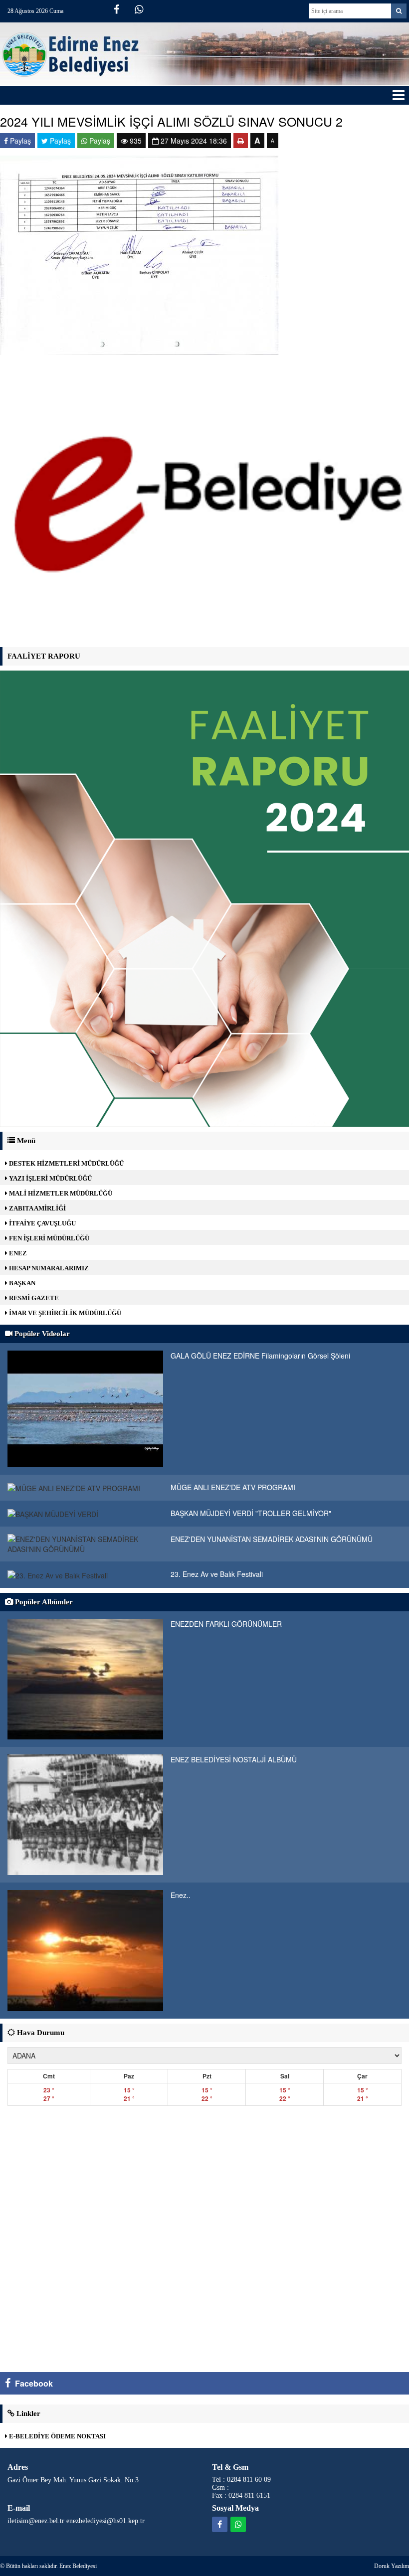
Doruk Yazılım (392, 2566)
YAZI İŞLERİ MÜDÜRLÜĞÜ (50, 1178)
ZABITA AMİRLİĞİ (37, 1208)
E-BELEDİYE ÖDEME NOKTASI (57, 2436)
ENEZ (17, 1253)
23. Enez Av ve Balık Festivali (217, 1574)
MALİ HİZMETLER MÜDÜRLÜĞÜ (60, 1193)
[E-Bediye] (204, 505)
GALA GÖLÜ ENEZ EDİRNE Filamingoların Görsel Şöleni (260, 1356)
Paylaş (19, 141)
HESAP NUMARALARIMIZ (48, 1268)
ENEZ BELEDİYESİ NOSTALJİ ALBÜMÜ (234, 1759)
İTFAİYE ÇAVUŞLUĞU (42, 1223)
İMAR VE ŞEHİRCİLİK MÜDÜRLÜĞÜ (64, 1313)
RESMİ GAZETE (33, 1298)
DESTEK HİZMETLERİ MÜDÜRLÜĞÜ (66, 1163)
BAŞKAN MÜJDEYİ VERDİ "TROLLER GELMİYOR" (251, 1513)
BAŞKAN (21, 1283)
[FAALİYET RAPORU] (204, 897)
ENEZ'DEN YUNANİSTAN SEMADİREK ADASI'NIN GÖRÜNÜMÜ (272, 1539)
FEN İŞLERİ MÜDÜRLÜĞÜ (48, 1238)
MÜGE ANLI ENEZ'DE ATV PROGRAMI (233, 1487)
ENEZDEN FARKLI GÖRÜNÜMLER (226, 1624)
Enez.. (181, 1895)
